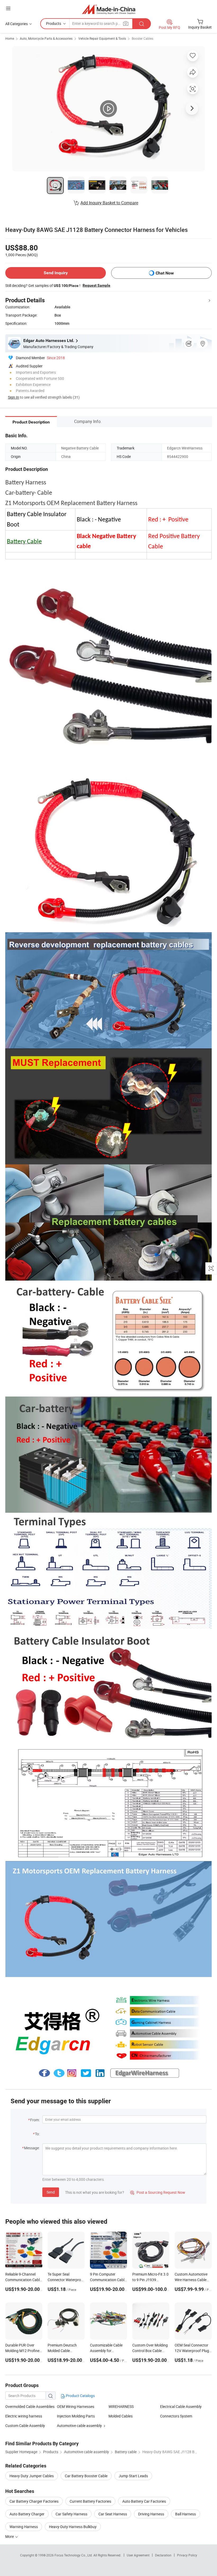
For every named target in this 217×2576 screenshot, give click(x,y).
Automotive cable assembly (79, 2426)
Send (51, 2192)
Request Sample (96, 285)
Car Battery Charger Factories (34, 2501)
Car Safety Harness (71, 2514)
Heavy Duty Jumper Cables (32, 2476)
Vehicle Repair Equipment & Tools (102, 38)
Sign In (13, 397)
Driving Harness (151, 2514)
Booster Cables (143, 38)
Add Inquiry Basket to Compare (109, 203)
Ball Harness (186, 2514)
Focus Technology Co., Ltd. (74, 2555)
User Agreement (138, 2555)
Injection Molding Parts (76, 2416)
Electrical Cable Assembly (181, 2406)
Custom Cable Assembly (25, 2426)
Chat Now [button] (165, 273)
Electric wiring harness (24, 2416)
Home (10, 38)
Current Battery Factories (90, 2501)
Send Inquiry (56, 273)
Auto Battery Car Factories (144, 2501)
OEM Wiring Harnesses (76, 2406)
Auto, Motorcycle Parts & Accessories (46, 38)
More (10, 2536)
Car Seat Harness (113, 2514)
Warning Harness (24, 2527)
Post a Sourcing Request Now (158, 2192)
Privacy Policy (187, 2555)
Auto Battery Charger (27, 2514)
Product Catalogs (80, 2396)
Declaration (163, 2555)
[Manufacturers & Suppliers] (109, 9)
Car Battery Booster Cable (86, 2476)
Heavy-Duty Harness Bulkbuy (73, 2527)
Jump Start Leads (133, 2476)
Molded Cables (121, 2416)
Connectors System (176, 2416)
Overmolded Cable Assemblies (30, 2406)
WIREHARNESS (121, 2406)
